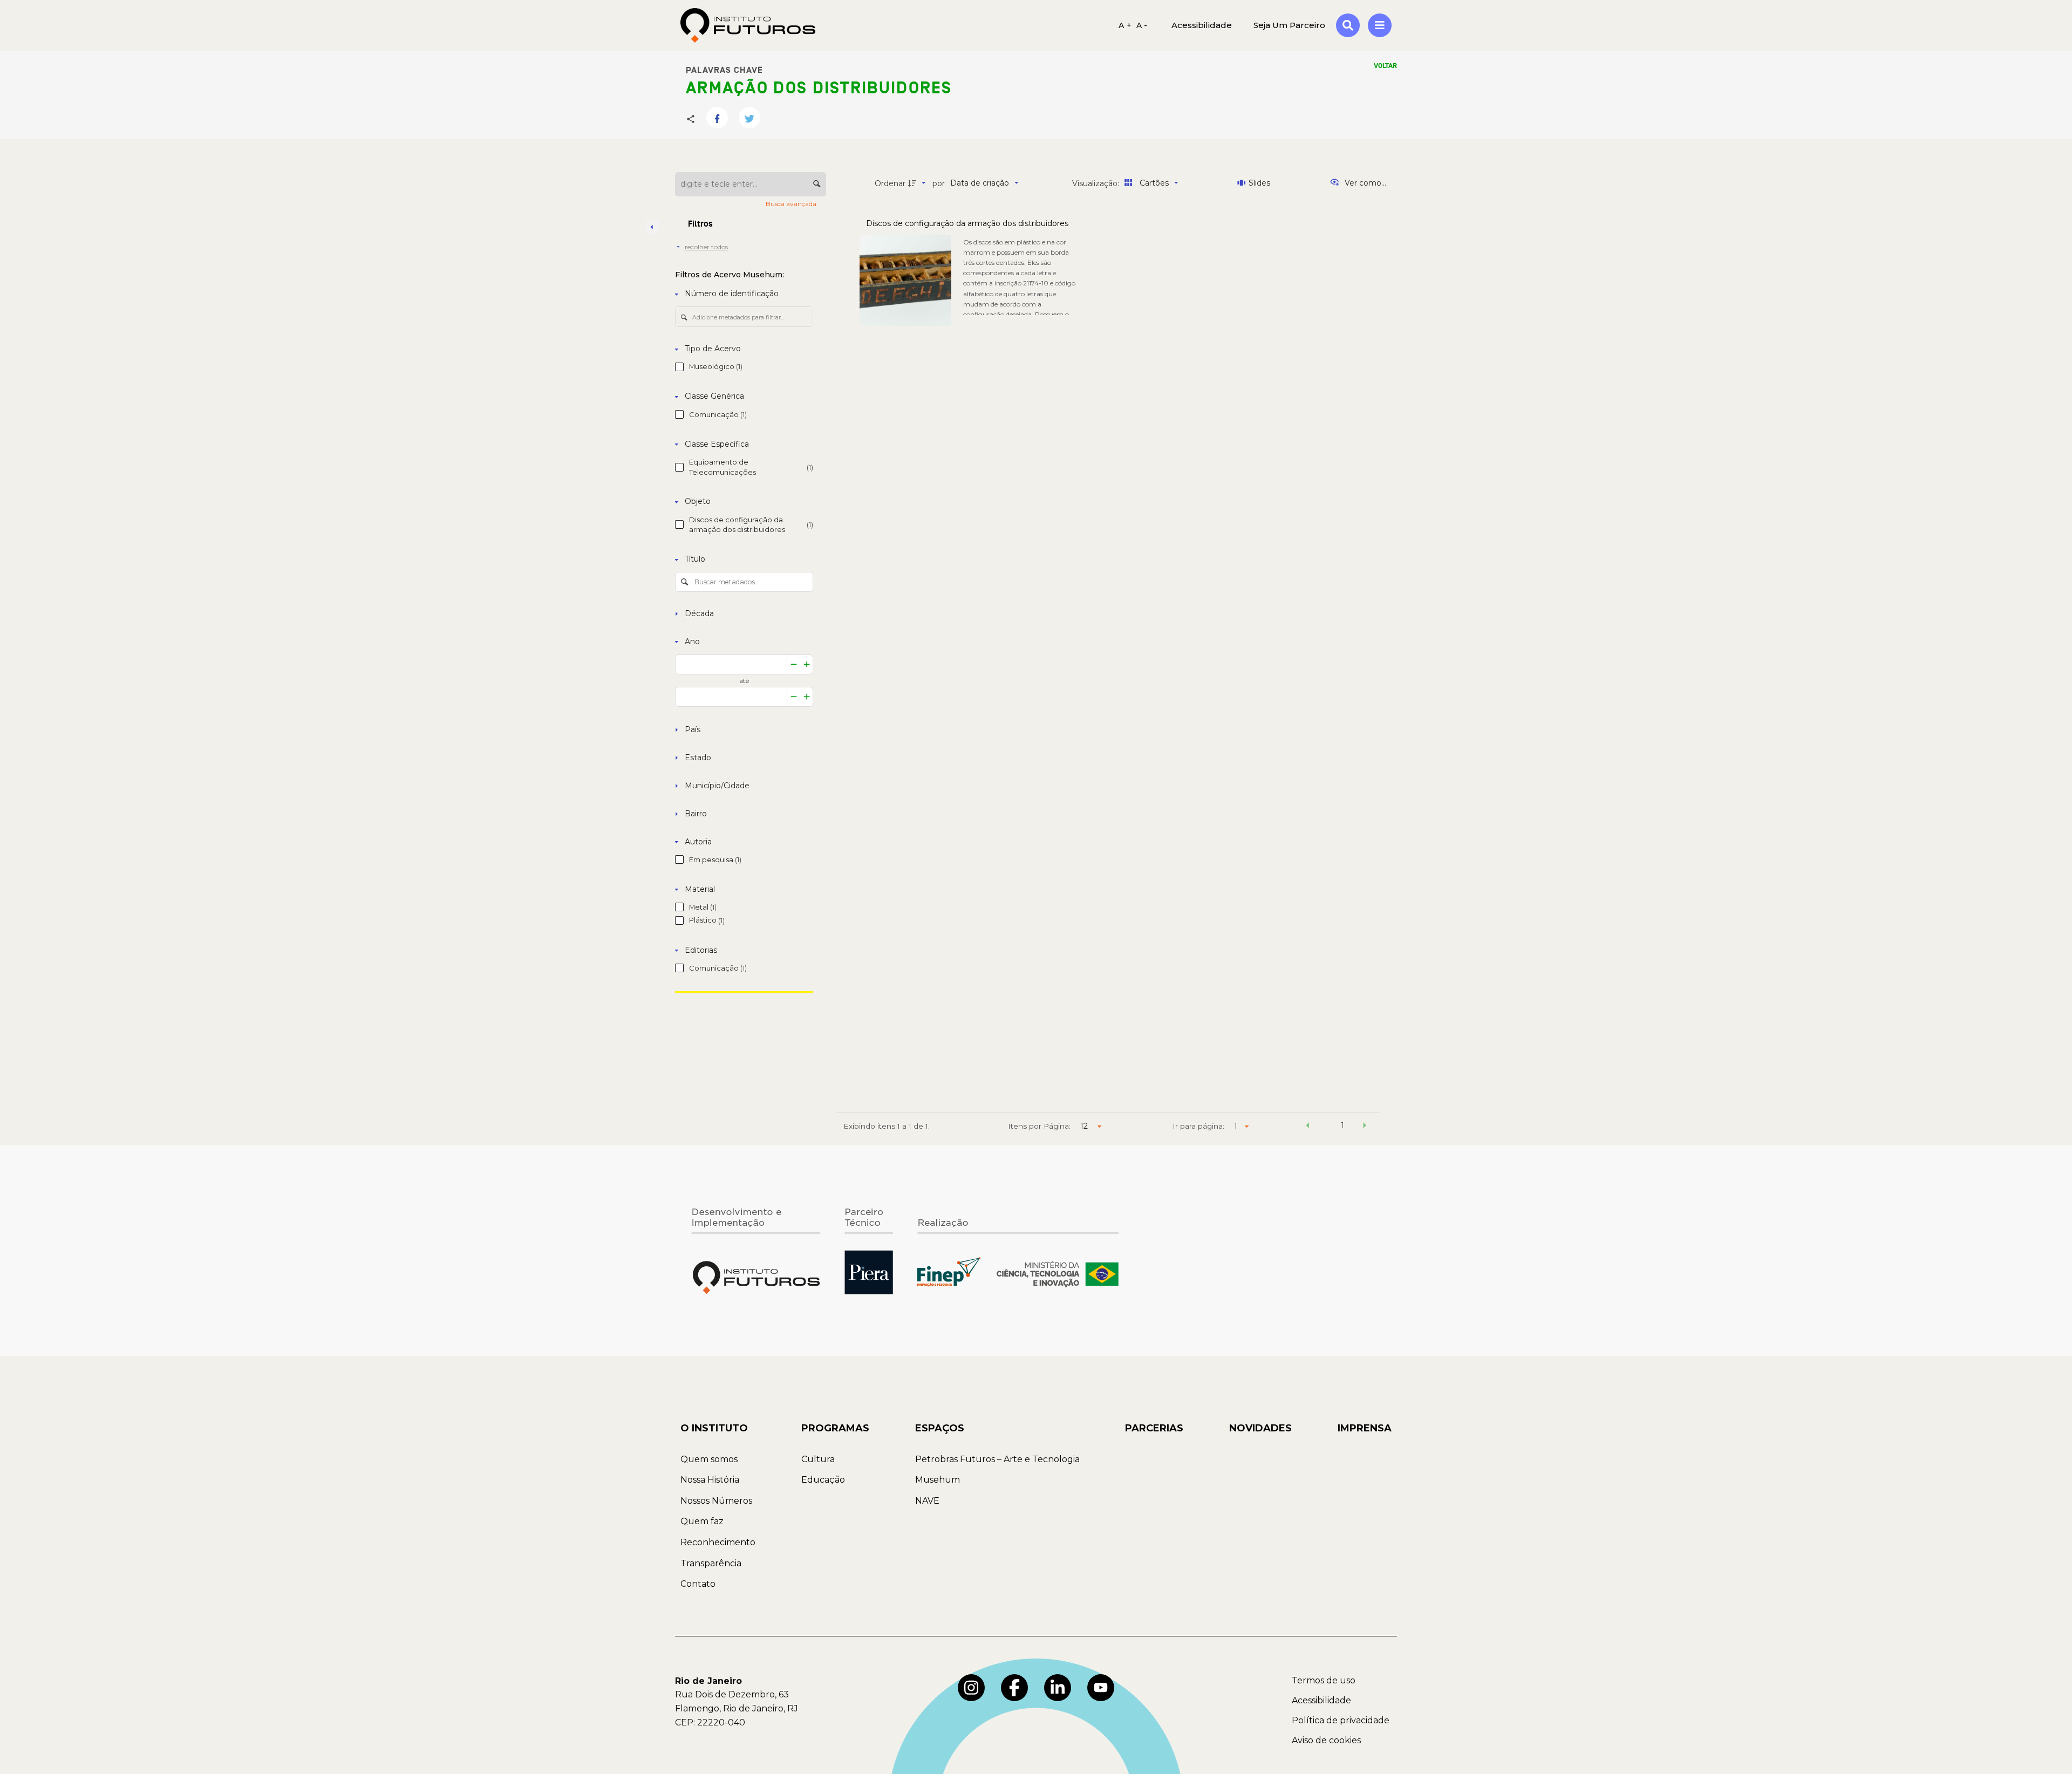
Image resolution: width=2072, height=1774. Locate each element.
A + (1125, 25)
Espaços (940, 1428)
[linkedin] (1058, 1688)
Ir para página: (1198, 1126)
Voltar (1385, 66)
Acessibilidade (1321, 1700)
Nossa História (710, 1480)
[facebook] (1014, 1688)
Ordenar (890, 183)
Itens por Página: (1039, 1126)
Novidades (1260, 1428)
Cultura (818, 1459)
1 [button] (1342, 1125)
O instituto (714, 1428)
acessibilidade (1202, 25)
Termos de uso (1324, 1680)
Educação (823, 1480)
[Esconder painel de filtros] (652, 227)
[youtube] (1101, 1688)
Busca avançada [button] (792, 204)
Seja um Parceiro (1289, 25)
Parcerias (1154, 1428)
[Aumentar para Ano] (807, 664)
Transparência (711, 1563)
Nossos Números (716, 1501)
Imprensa (1365, 1428)
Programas (835, 1428)
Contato (698, 1584)
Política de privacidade (1341, 1720)
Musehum (938, 1480)
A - (1142, 25)
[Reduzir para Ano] (794, 664)
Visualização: (1097, 183)
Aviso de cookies (1326, 1740)
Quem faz (702, 1521)
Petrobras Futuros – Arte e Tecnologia (997, 1459)
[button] (1307, 1127)
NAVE (927, 1501)
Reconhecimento (718, 1542)
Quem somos (709, 1459)
